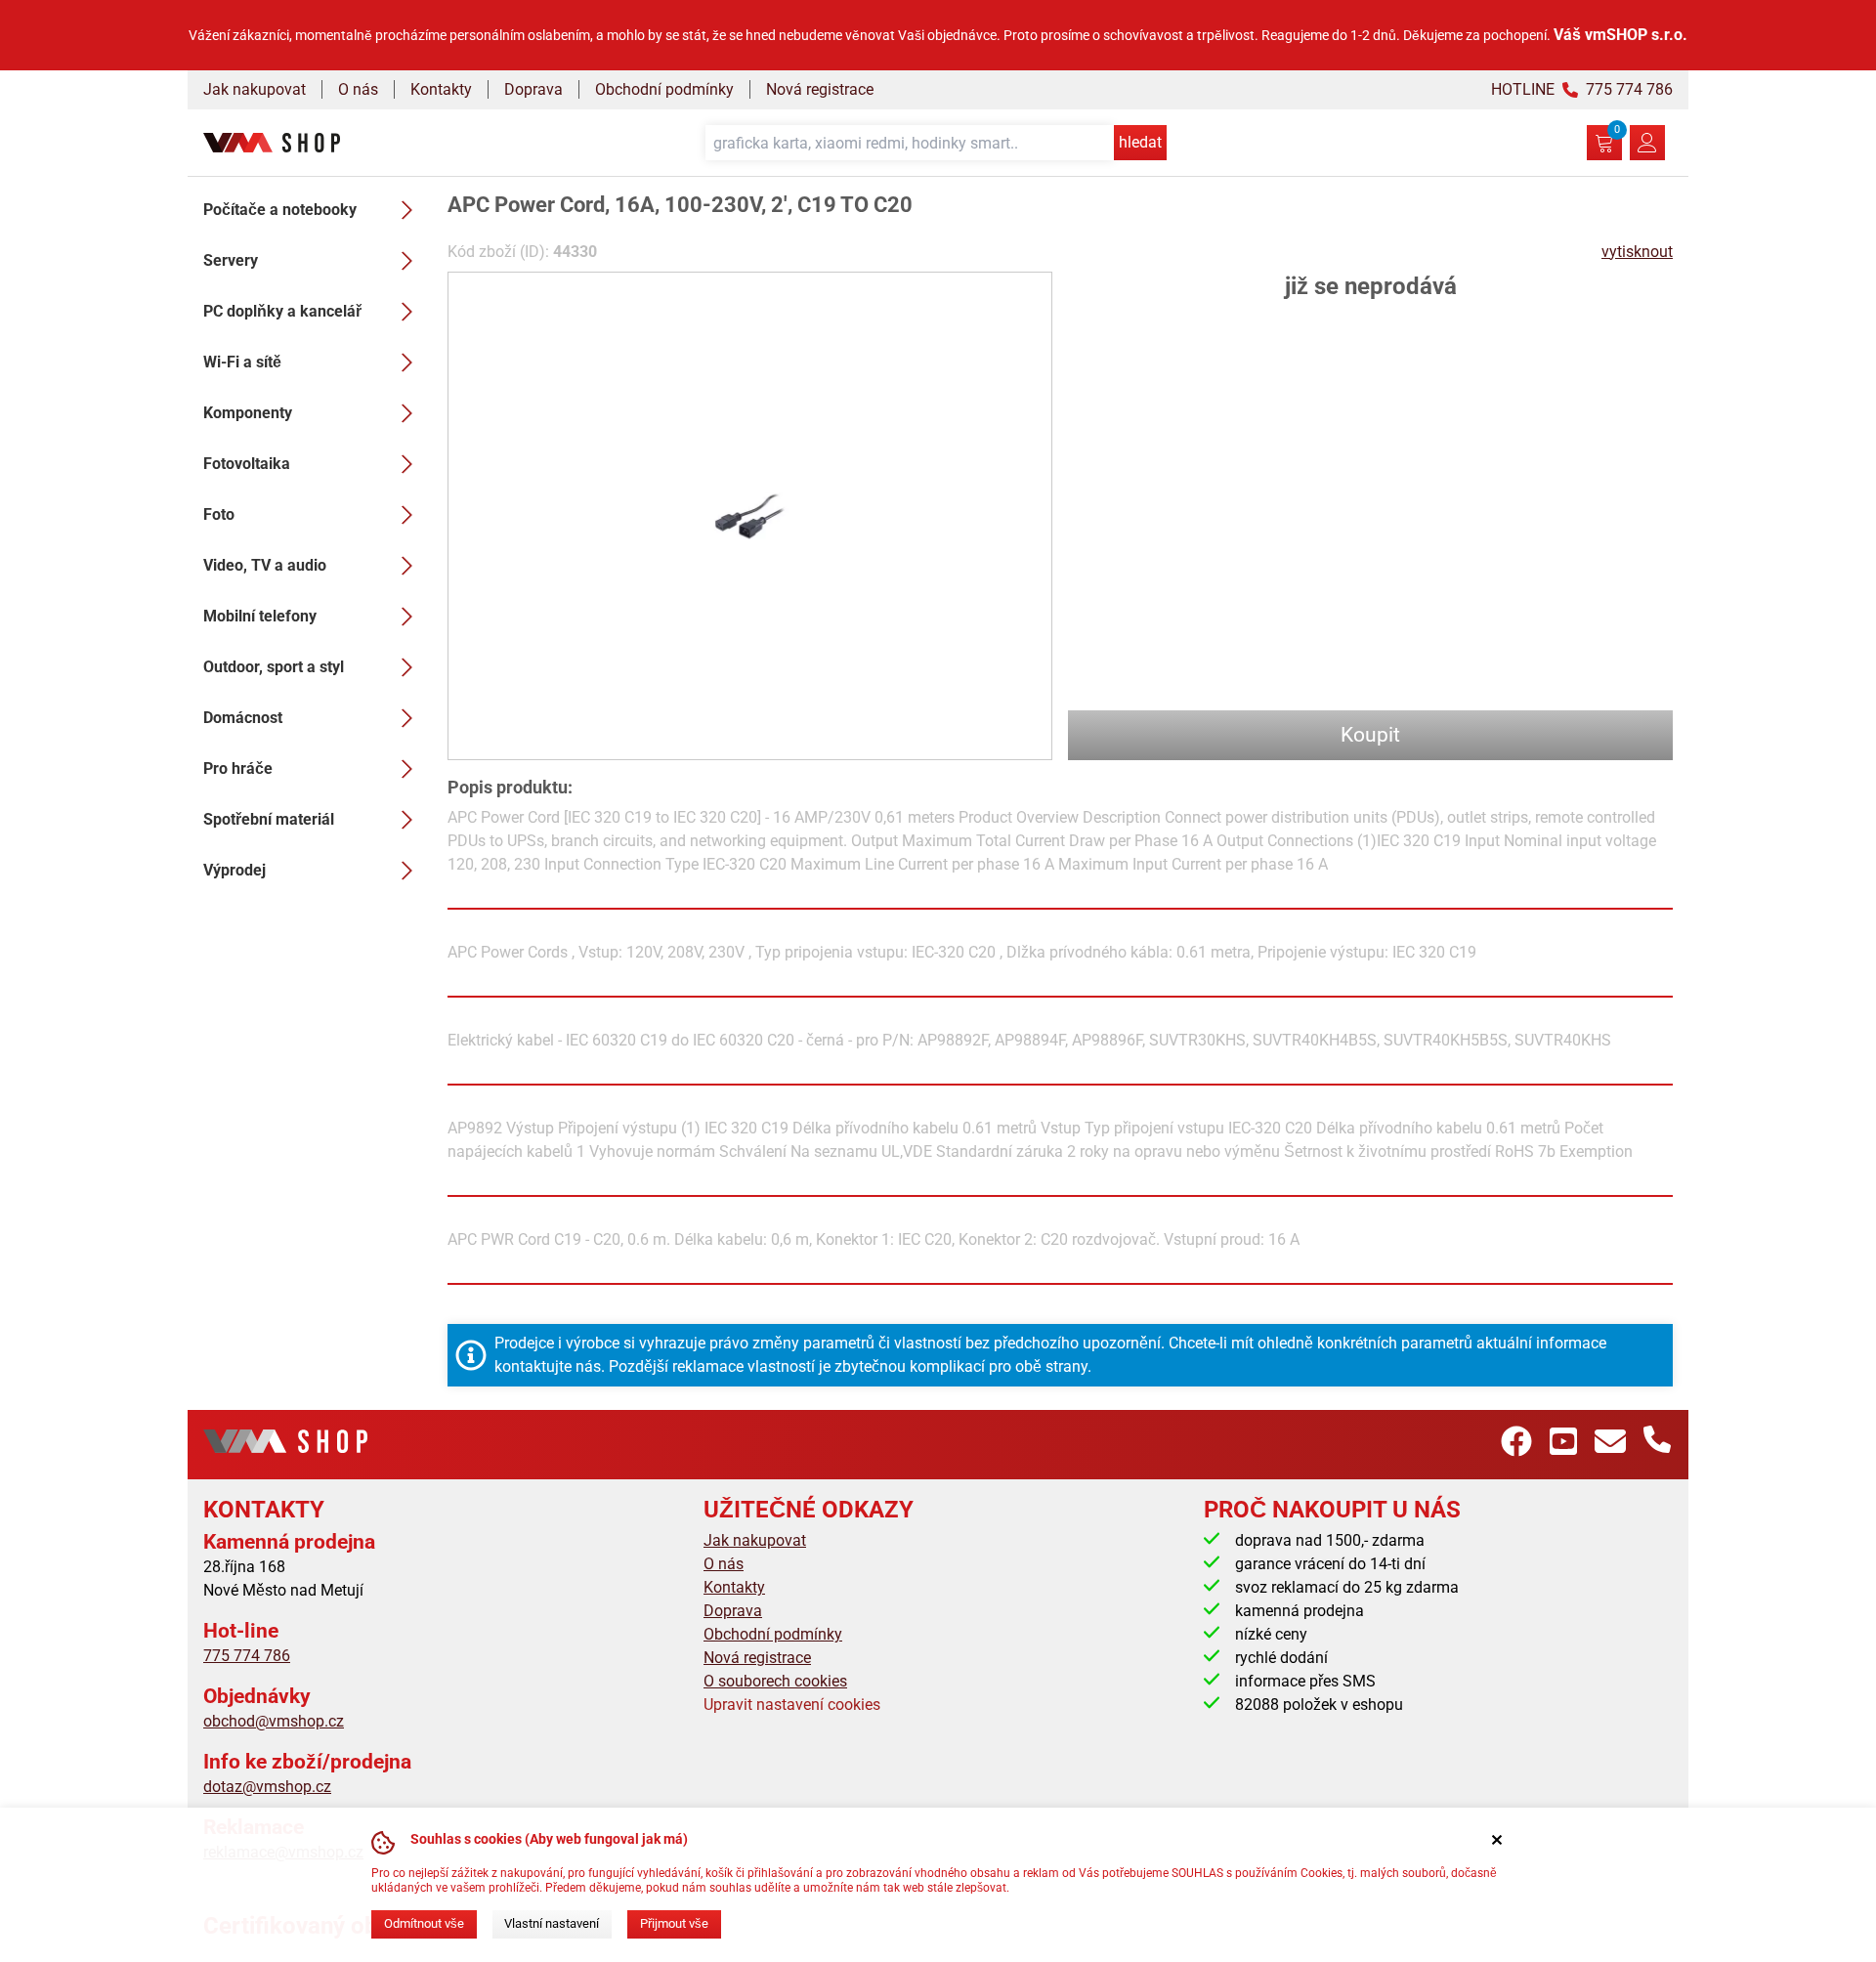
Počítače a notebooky (280, 210)
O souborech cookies (775, 1681)
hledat (1140, 142)
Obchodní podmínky (664, 89)
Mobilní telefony (260, 616)
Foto (219, 514)
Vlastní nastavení (552, 1923)
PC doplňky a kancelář (282, 311)
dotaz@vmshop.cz (267, 1787)
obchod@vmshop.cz (274, 1721)
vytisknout (1637, 252)
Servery (231, 260)
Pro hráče (238, 768)
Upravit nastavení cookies (792, 1705)
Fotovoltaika (247, 464)
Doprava (533, 89)
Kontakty (441, 89)
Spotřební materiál (269, 819)
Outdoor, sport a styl (274, 667)
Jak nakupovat (255, 89)
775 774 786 (247, 1656)
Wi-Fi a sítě (242, 362)
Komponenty (248, 413)
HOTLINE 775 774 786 (1582, 89)
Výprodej (234, 870)
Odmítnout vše (424, 1923)
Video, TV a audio (265, 565)
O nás (358, 89)
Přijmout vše (674, 1923)
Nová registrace (820, 89)
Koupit (1370, 735)
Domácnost (243, 718)
